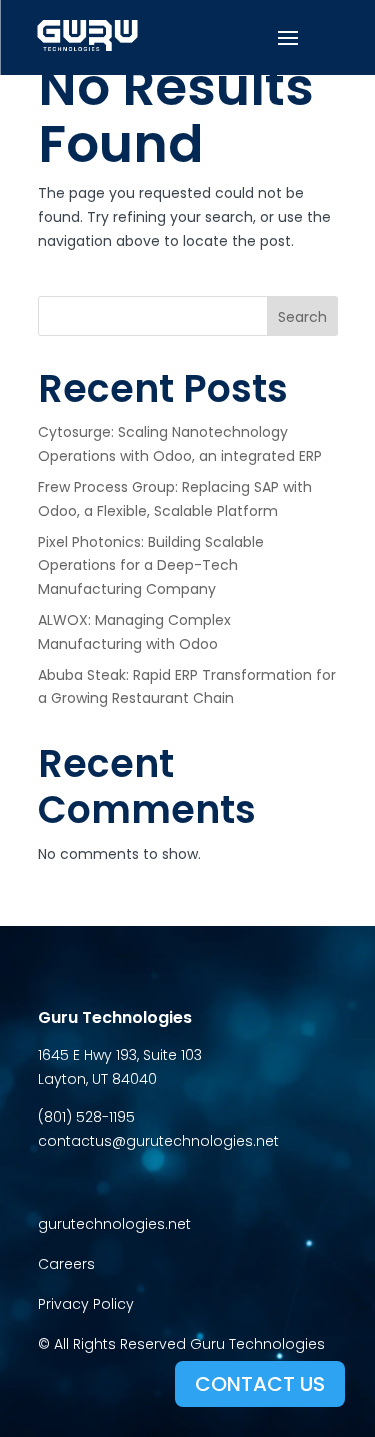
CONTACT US (260, 1384)
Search (302, 317)
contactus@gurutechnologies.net (158, 1141)
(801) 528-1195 (86, 1117)
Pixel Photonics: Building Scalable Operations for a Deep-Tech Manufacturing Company (151, 566)
